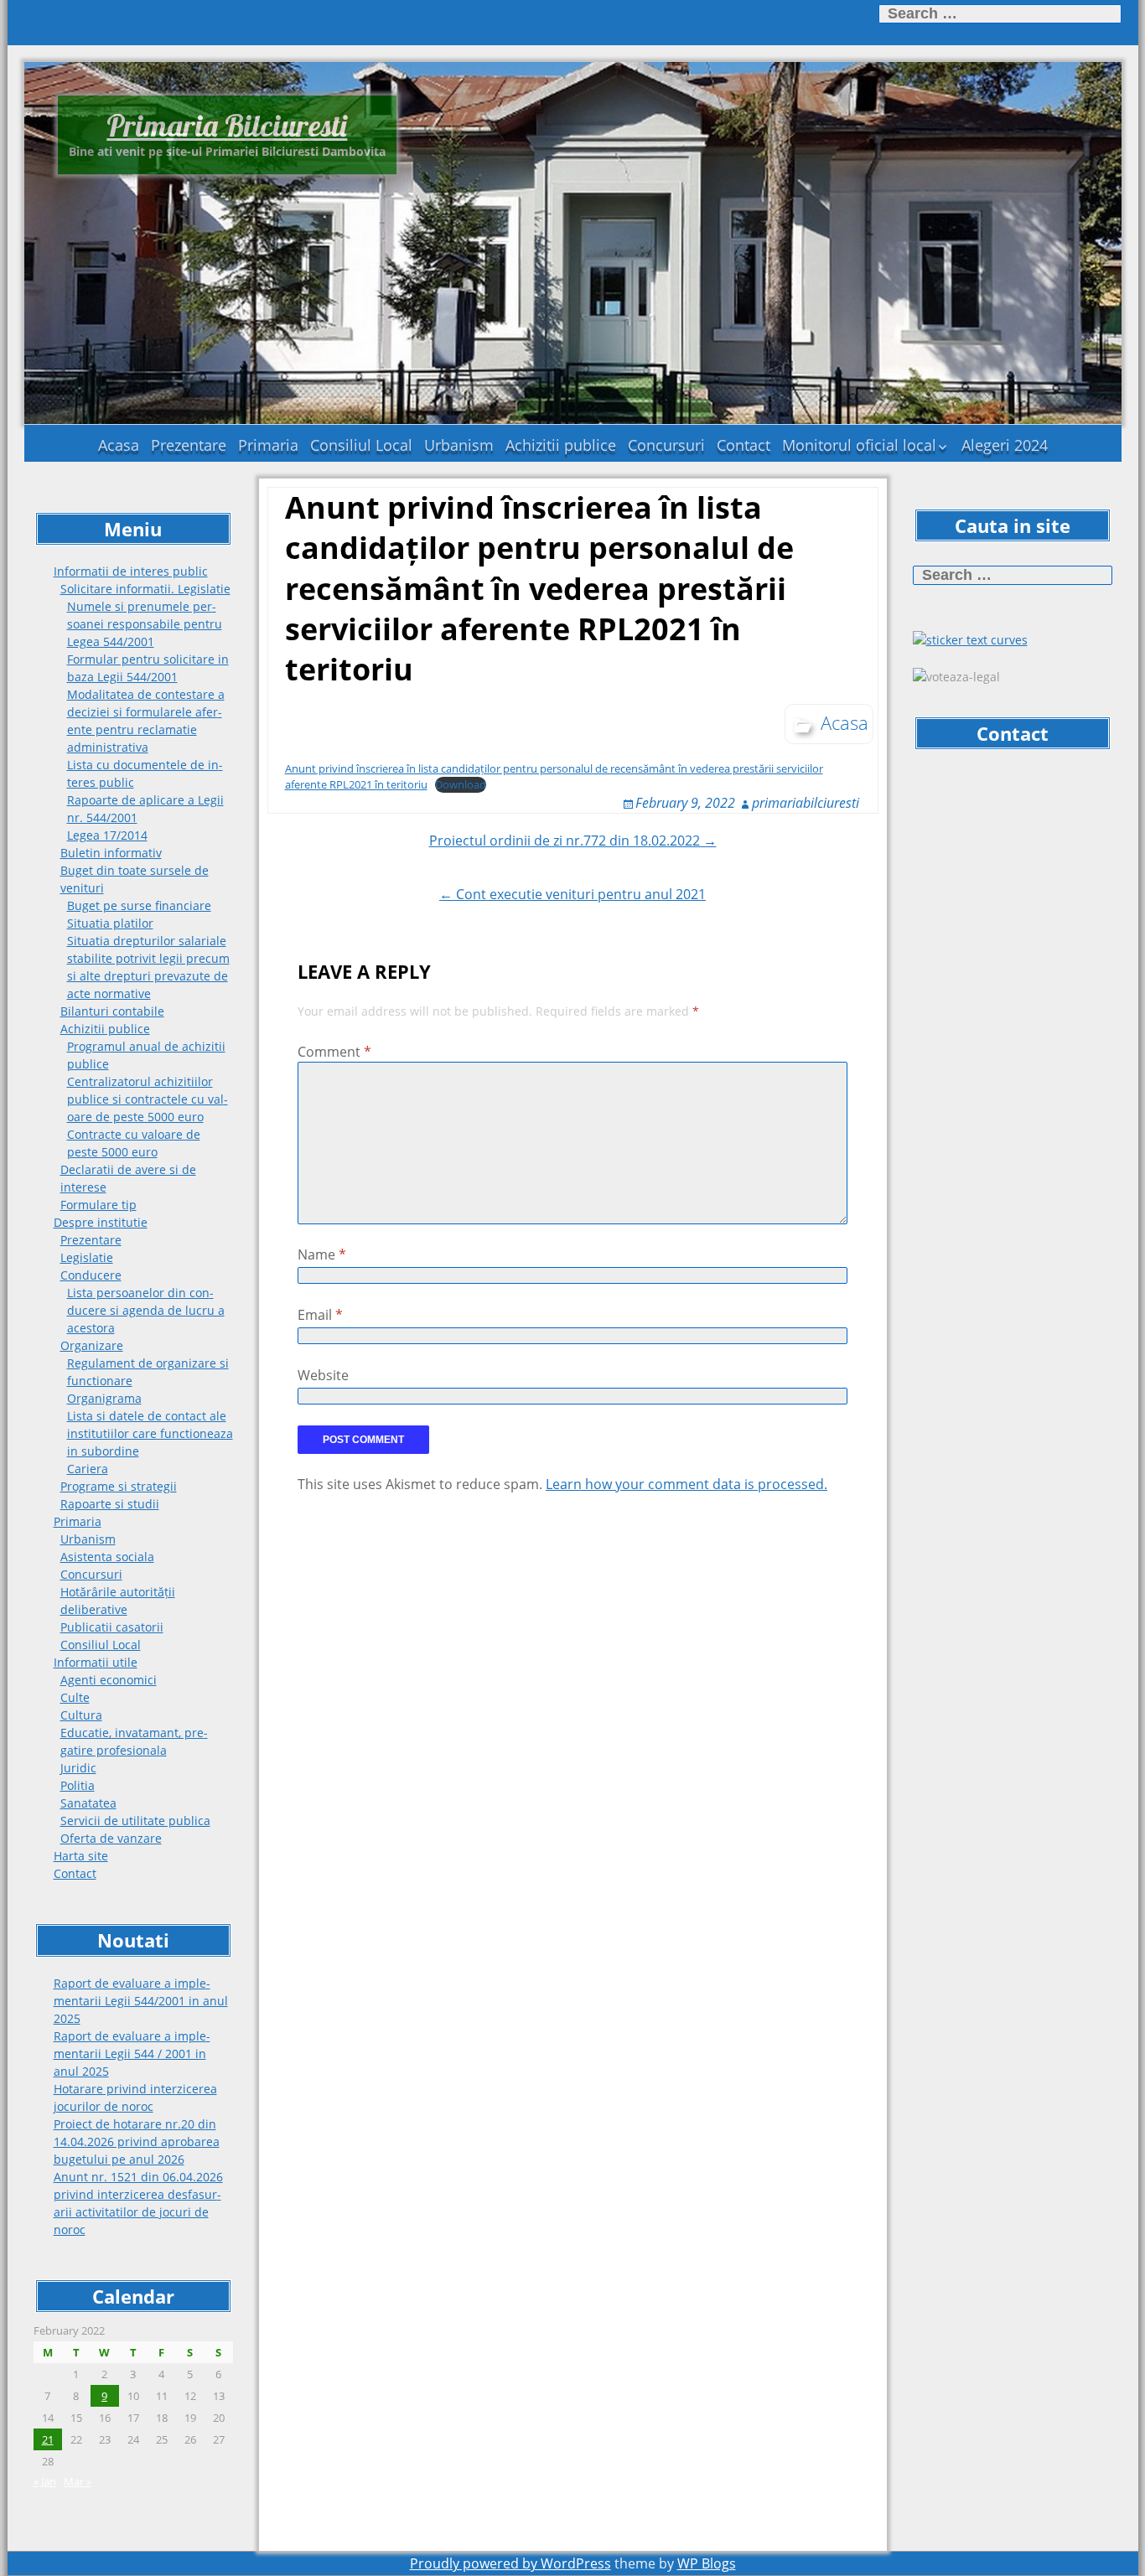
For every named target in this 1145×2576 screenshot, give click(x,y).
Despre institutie (101, 1222)
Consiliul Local (361, 445)
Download (461, 784)
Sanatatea (88, 1803)
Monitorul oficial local (859, 445)
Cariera (88, 1469)
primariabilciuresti (806, 803)
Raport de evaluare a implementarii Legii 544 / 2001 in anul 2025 (132, 2054)
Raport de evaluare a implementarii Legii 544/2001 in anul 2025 (141, 2001)
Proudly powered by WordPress (510, 2563)
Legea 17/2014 (107, 835)
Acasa (119, 445)
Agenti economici (109, 1680)
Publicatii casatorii (112, 1627)
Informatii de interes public (131, 571)
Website (323, 1375)
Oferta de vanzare (111, 1838)
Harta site (81, 1856)
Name (322, 1254)
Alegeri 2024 (1005, 445)
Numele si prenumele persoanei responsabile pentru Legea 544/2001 (145, 624)
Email (320, 1315)
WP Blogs (707, 2563)
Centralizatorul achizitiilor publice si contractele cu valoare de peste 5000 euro (148, 1099)
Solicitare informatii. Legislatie (145, 589)
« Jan (45, 2481)
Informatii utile (96, 1662)
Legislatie (87, 1257)
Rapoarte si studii (110, 1504)
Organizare (92, 1345)
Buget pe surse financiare (139, 905)
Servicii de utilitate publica (135, 1821)
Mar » (78, 2481)
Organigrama (104, 1398)
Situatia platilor (110, 923)
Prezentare (189, 445)
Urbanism (459, 445)
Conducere (91, 1275)
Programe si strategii (119, 1486)
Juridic (78, 1768)
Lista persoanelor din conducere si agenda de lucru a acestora (146, 1310)
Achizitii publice (561, 445)
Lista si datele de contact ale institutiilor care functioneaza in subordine (150, 1433)
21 (48, 2439)
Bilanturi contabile (112, 1011)
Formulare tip (98, 1205)
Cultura (81, 1715)
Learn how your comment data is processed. (686, 1484)
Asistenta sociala (107, 1557)
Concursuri (666, 445)
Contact (743, 445)
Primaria (268, 445)
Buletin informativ (111, 853)
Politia (78, 1785)
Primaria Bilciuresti (227, 125)
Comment (334, 1052)
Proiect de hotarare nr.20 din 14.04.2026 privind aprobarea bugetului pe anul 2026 (137, 2141)
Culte (75, 1697)
